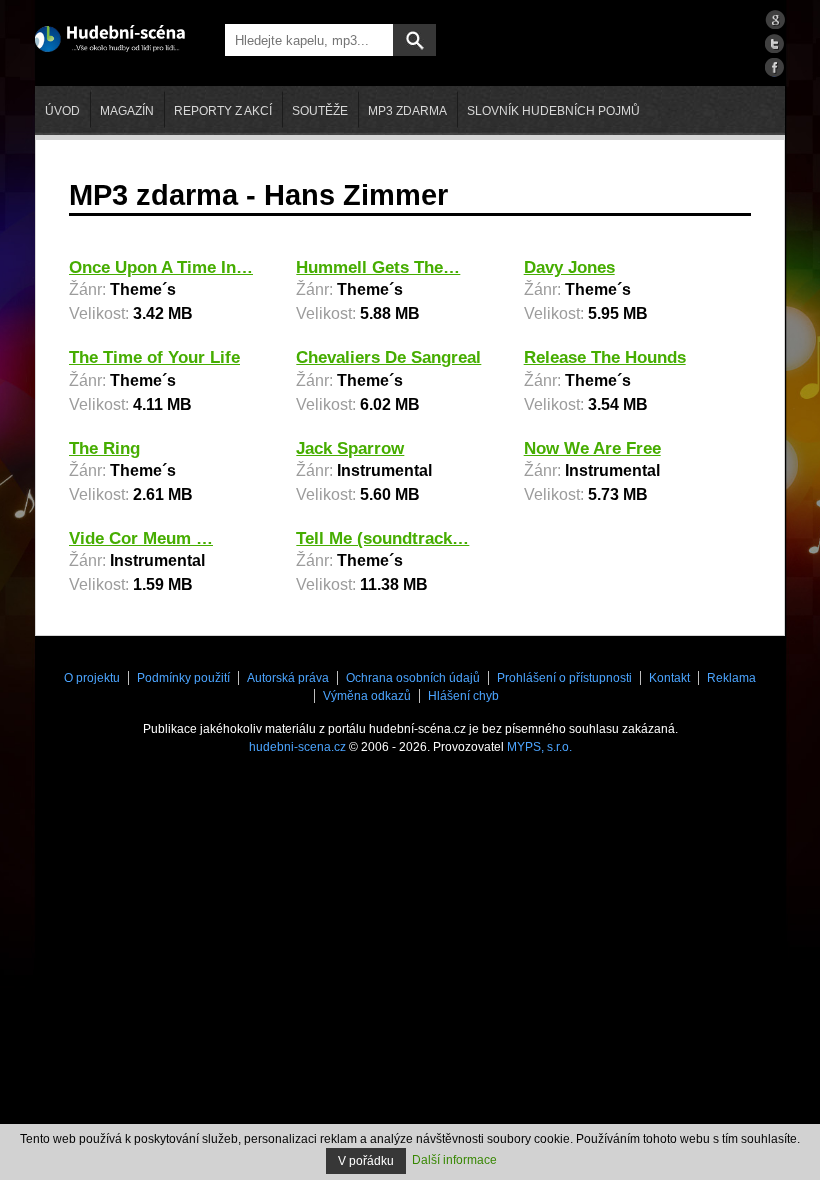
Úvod (62, 111)
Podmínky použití (183, 678)
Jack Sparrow (350, 448)
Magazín (127, 111)
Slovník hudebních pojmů (553, 111)
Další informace (454, 1160)
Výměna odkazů (367, 696)
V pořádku (366, 1161)
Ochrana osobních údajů (413, 678)
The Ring (104, 448)
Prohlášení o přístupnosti (564, 678)
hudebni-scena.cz (297, 747)
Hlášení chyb (463, 696)
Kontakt (669, 678)
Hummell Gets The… (378, 267)
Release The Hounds (605, 357)
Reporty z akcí (223, 111)
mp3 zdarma (407, 111)
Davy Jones (569, 267)
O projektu (92, 678)
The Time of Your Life (154, 357)
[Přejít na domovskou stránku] (110, 37)
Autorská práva (288, 678)
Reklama (731, 678)
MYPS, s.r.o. (539, 747)
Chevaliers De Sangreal (388, 357)
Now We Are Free (592, 448)
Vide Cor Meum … (141, 538)
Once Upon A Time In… (161, 267)
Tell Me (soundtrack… (382, 538)
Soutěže (320, 111)
